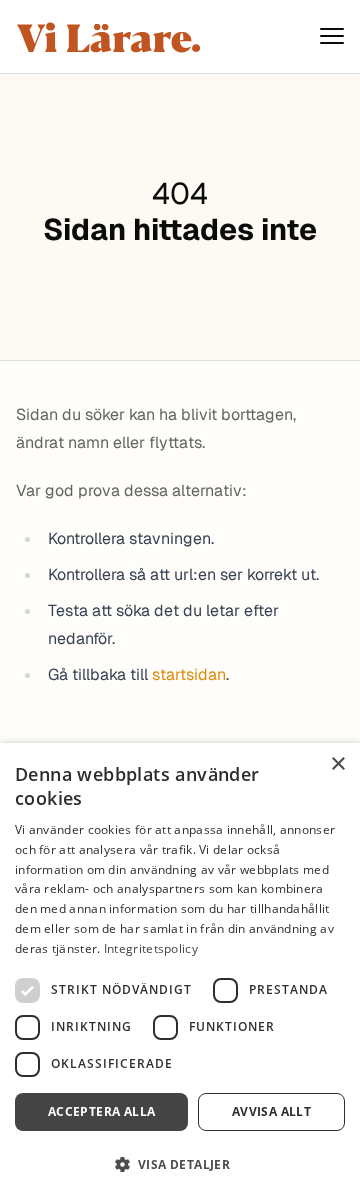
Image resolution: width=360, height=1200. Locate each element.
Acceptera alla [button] (102, 1111)
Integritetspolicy (151, 948)
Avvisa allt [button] (271, 1111)
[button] (180, 1164)
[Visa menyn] (332, 36)
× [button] (337, 764)
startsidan (189, 674)
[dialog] (180, 971)
